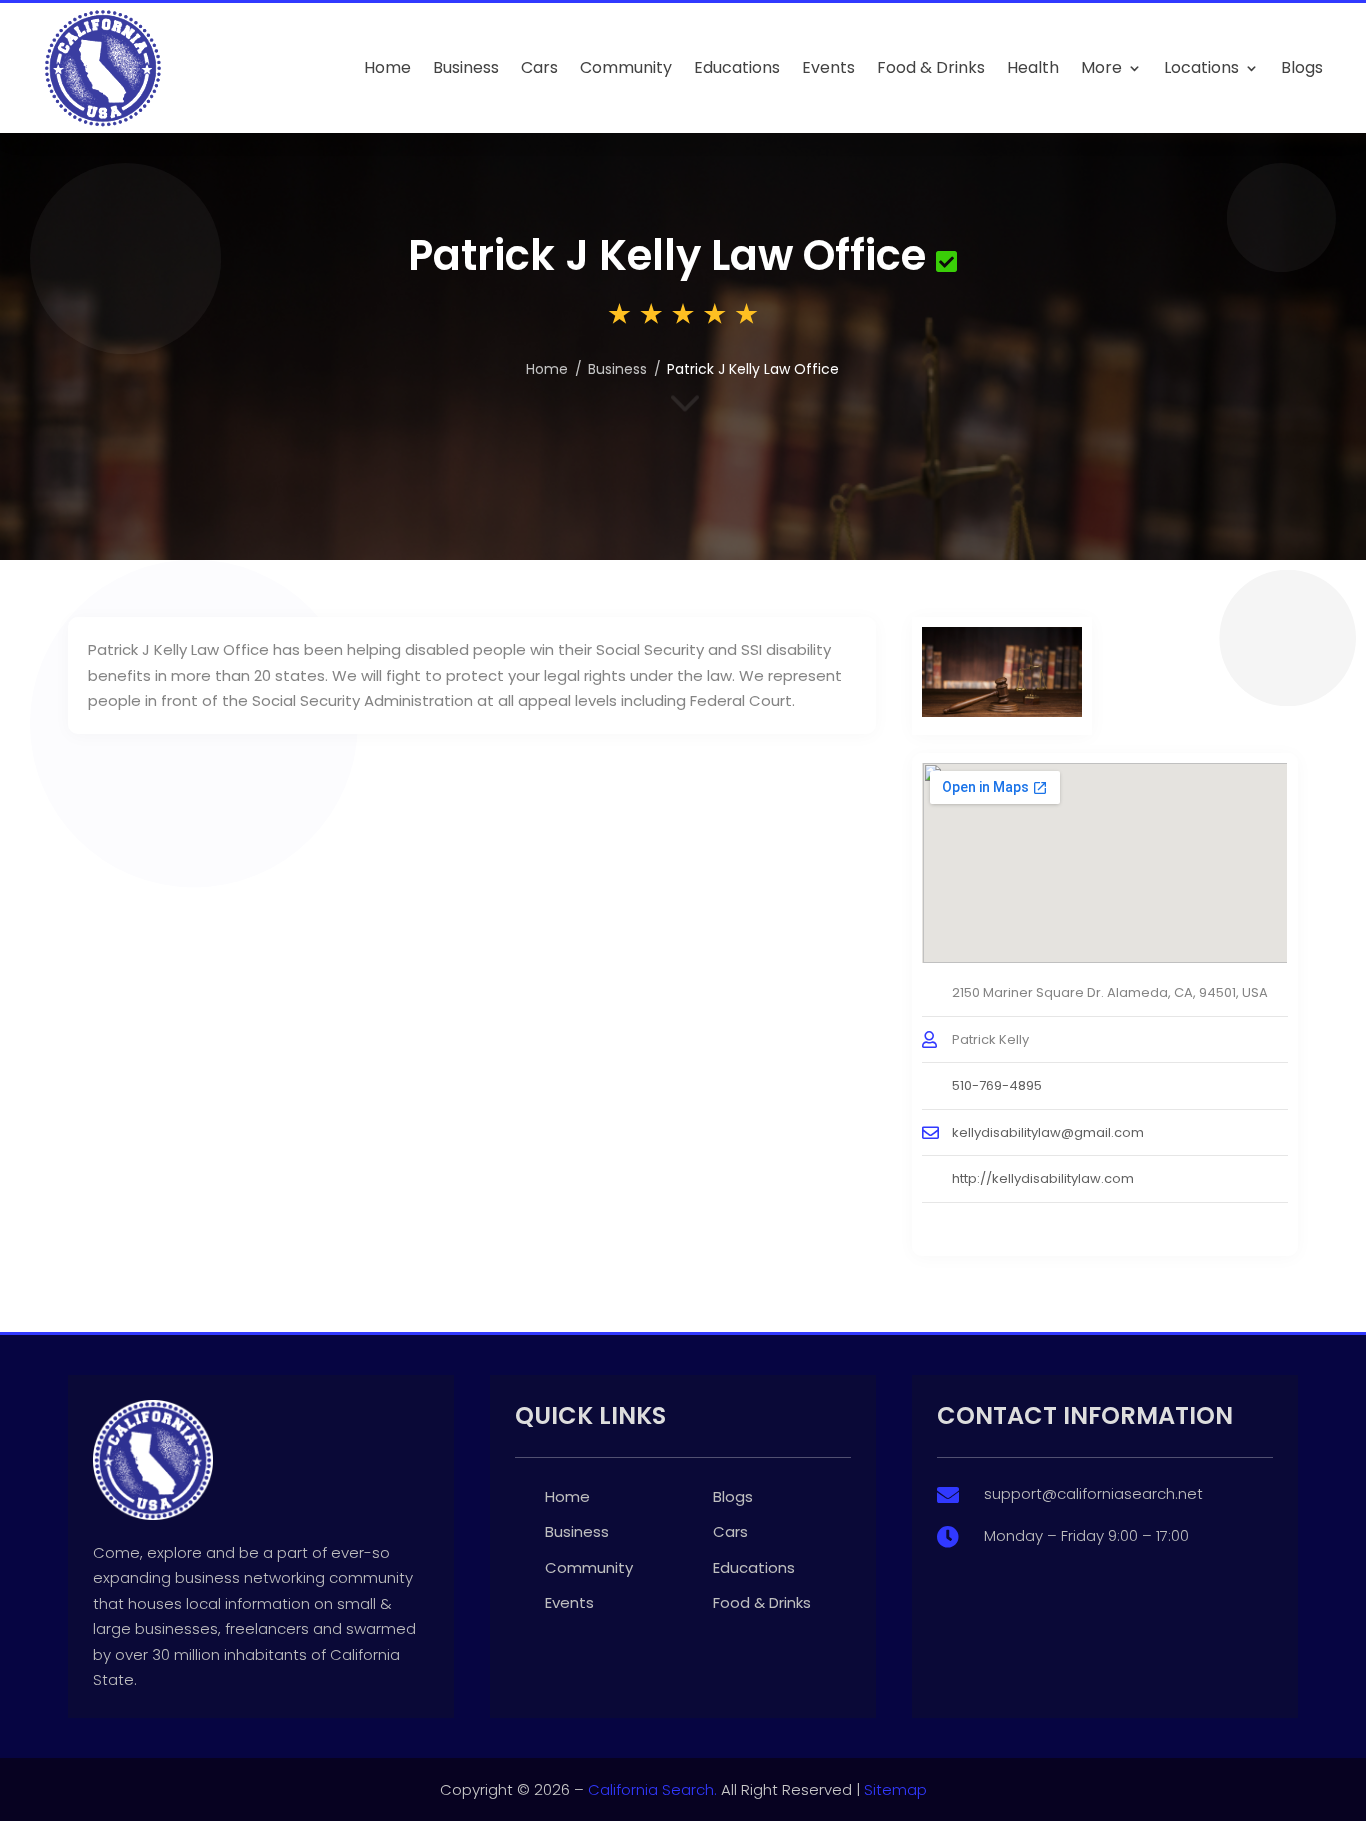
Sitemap (895, 1789)
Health (1033, 67)
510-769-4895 (997, 1085)
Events (828, 67)
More (1101, 67)
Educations (737, 67)
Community (626, 67)
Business (466, 67)
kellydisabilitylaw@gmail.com (1048, 1132)
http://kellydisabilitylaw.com (1043, 1178)
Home (387, 67)
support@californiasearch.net (1093, 1493)
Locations (1201, 67)
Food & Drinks (931, 67)
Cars (539, 67)
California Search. (652, 1789)
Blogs (1302, 67)
